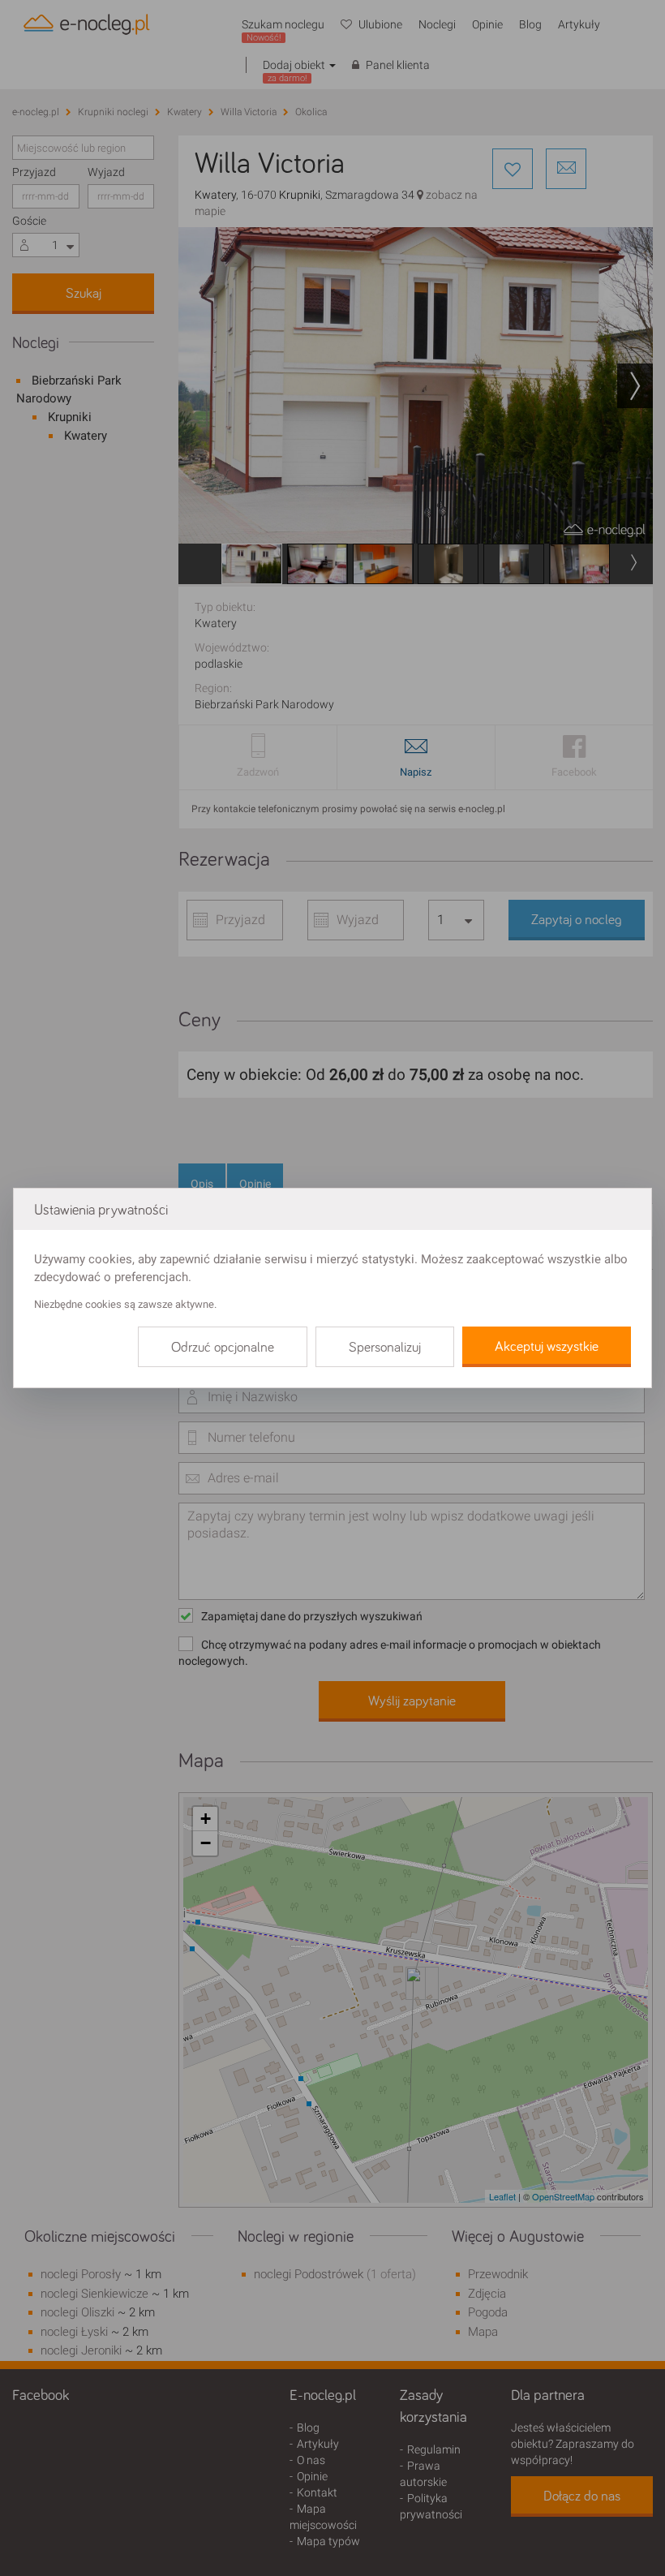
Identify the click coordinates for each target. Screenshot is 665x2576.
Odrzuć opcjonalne (223, 1348)
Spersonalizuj (385, 1348)
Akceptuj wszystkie (547, 1347)
